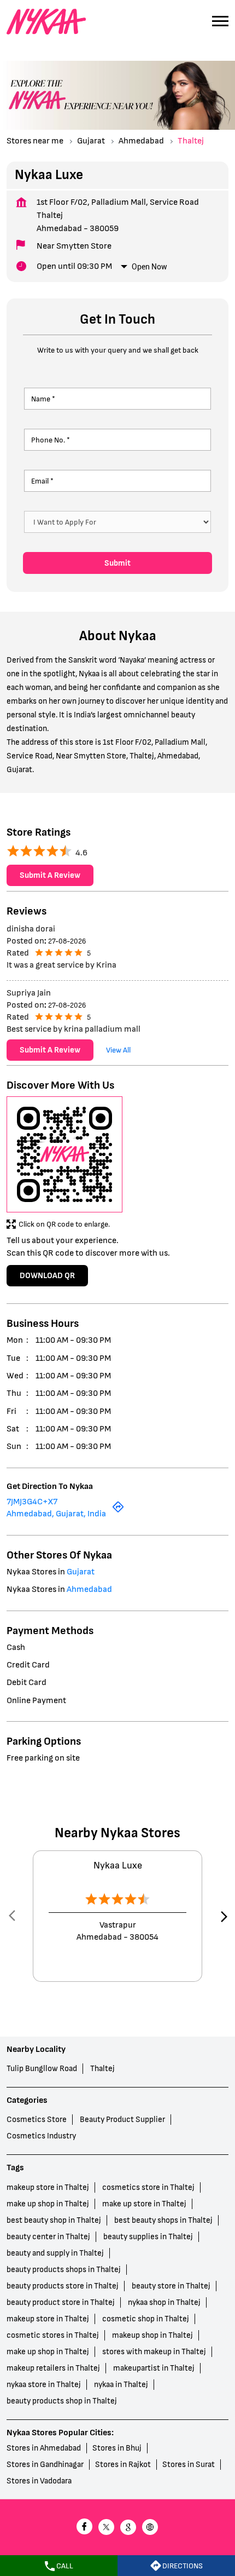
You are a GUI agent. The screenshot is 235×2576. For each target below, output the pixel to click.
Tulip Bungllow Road (42, 2069)
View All (118, 1050)
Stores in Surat (189, 2465)
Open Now (149, 267)
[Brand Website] (150, 2528)
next (222, 1916)
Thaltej (102, 2069)
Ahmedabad (141, 141)
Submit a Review (50, 876)
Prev (13, 1916)
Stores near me (35, 141)
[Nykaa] (46, 22)
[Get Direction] (118, 1511)
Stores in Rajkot (123, 2465)
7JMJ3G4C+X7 (32, 1502)
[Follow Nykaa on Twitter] (107, 2528)
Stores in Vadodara (39, 2481)
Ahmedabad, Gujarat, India (56, 1514)
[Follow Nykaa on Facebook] (85, 2528)
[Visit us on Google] (128, 2528)
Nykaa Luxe (118, 1865)
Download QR (47, 1276)
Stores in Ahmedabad (44, 2448)
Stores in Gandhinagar (45, 2465)
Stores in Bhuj (117, 2448)
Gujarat (91, 141)
